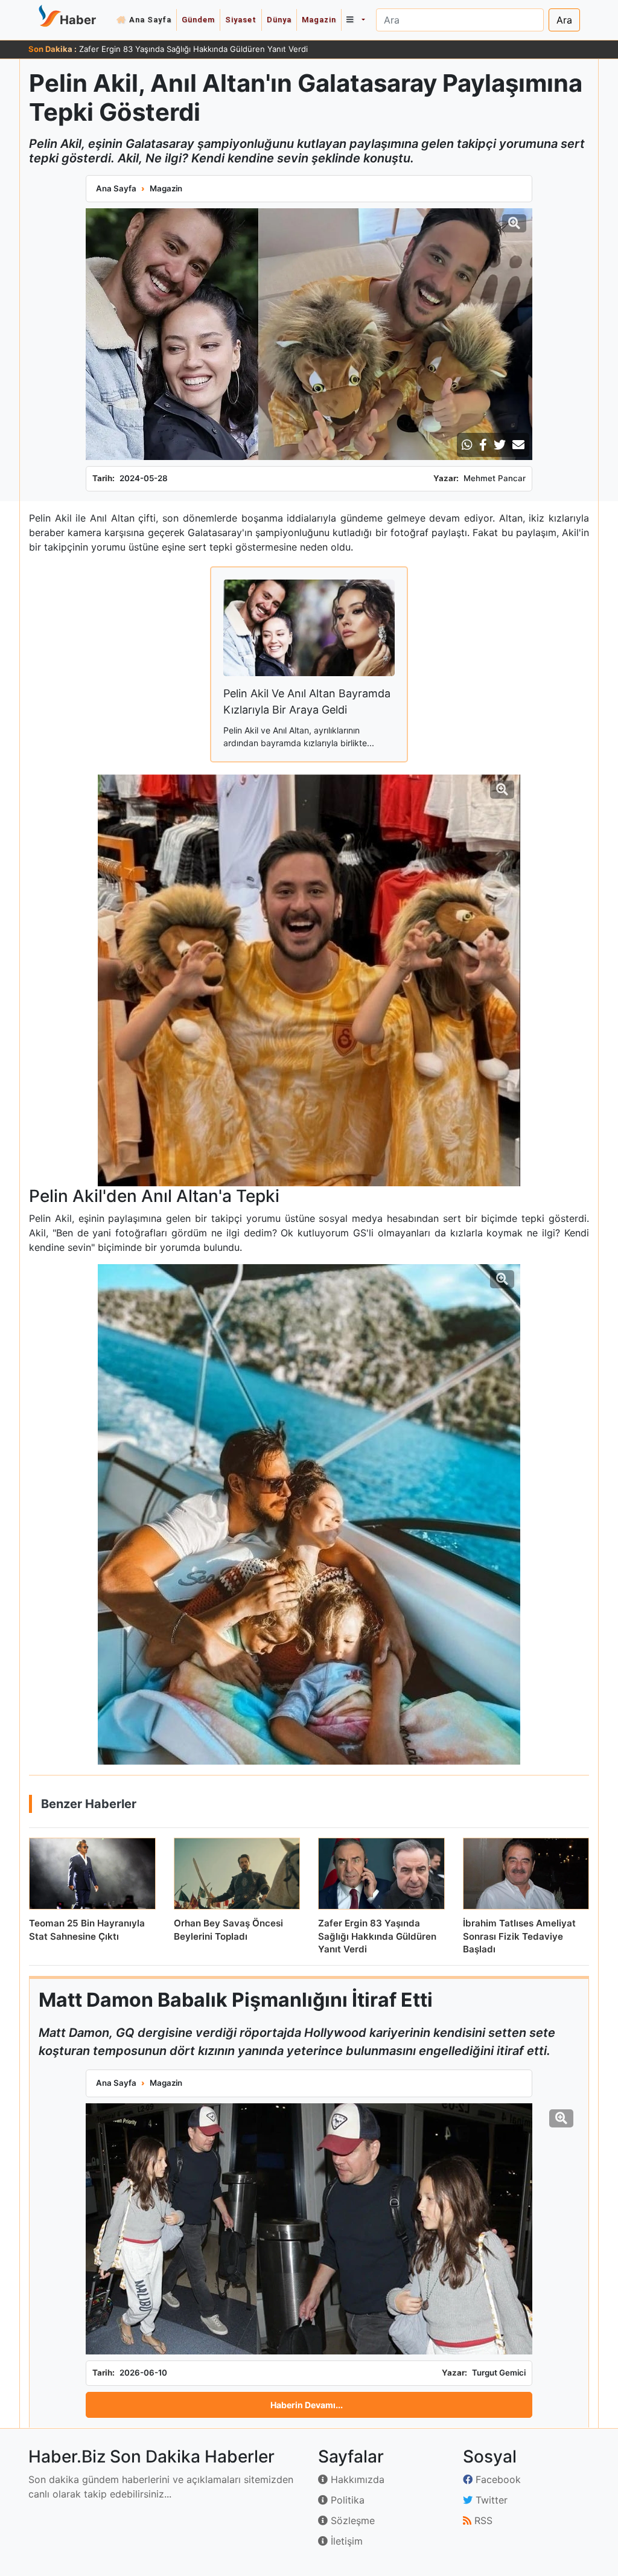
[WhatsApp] (467, 445)
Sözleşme (351, 2520)
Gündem (198, 20)
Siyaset (241, 20)
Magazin (319, 20)
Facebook (497, 2479)
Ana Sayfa (150, 20)
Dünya (279, 20)
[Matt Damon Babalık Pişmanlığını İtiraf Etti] (309, 2229)
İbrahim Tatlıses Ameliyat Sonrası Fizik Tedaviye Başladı (182, 49)
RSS (482, 2520)
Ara (564, 20)
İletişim (345, 2541)
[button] (355, 20)
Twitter (490, 2500)
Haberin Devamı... (307, 2405)
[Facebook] (483, 445)
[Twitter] (500, 445)
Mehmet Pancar (495, 478)
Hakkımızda (356, 2479)
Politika (346, 2500)
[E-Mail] (518, 445)
